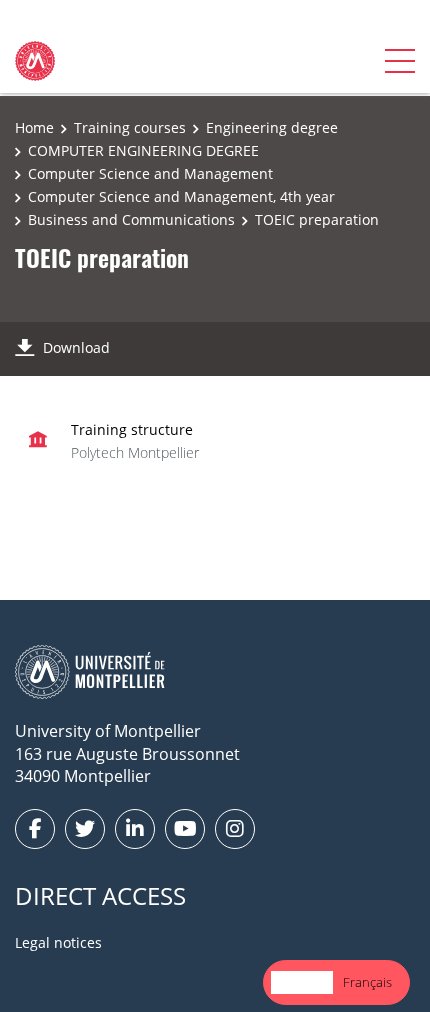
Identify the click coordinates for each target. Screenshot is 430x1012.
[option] (367, 982)
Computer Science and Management (150, 173)
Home (34, 127)
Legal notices (58, 942)
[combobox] (302, 982)
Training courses (130, 127)
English (302, 982)
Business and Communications (131, 219)
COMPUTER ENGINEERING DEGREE (143, 150)
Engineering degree (272, 127)
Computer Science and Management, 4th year (181, 196)
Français (367, 982)
